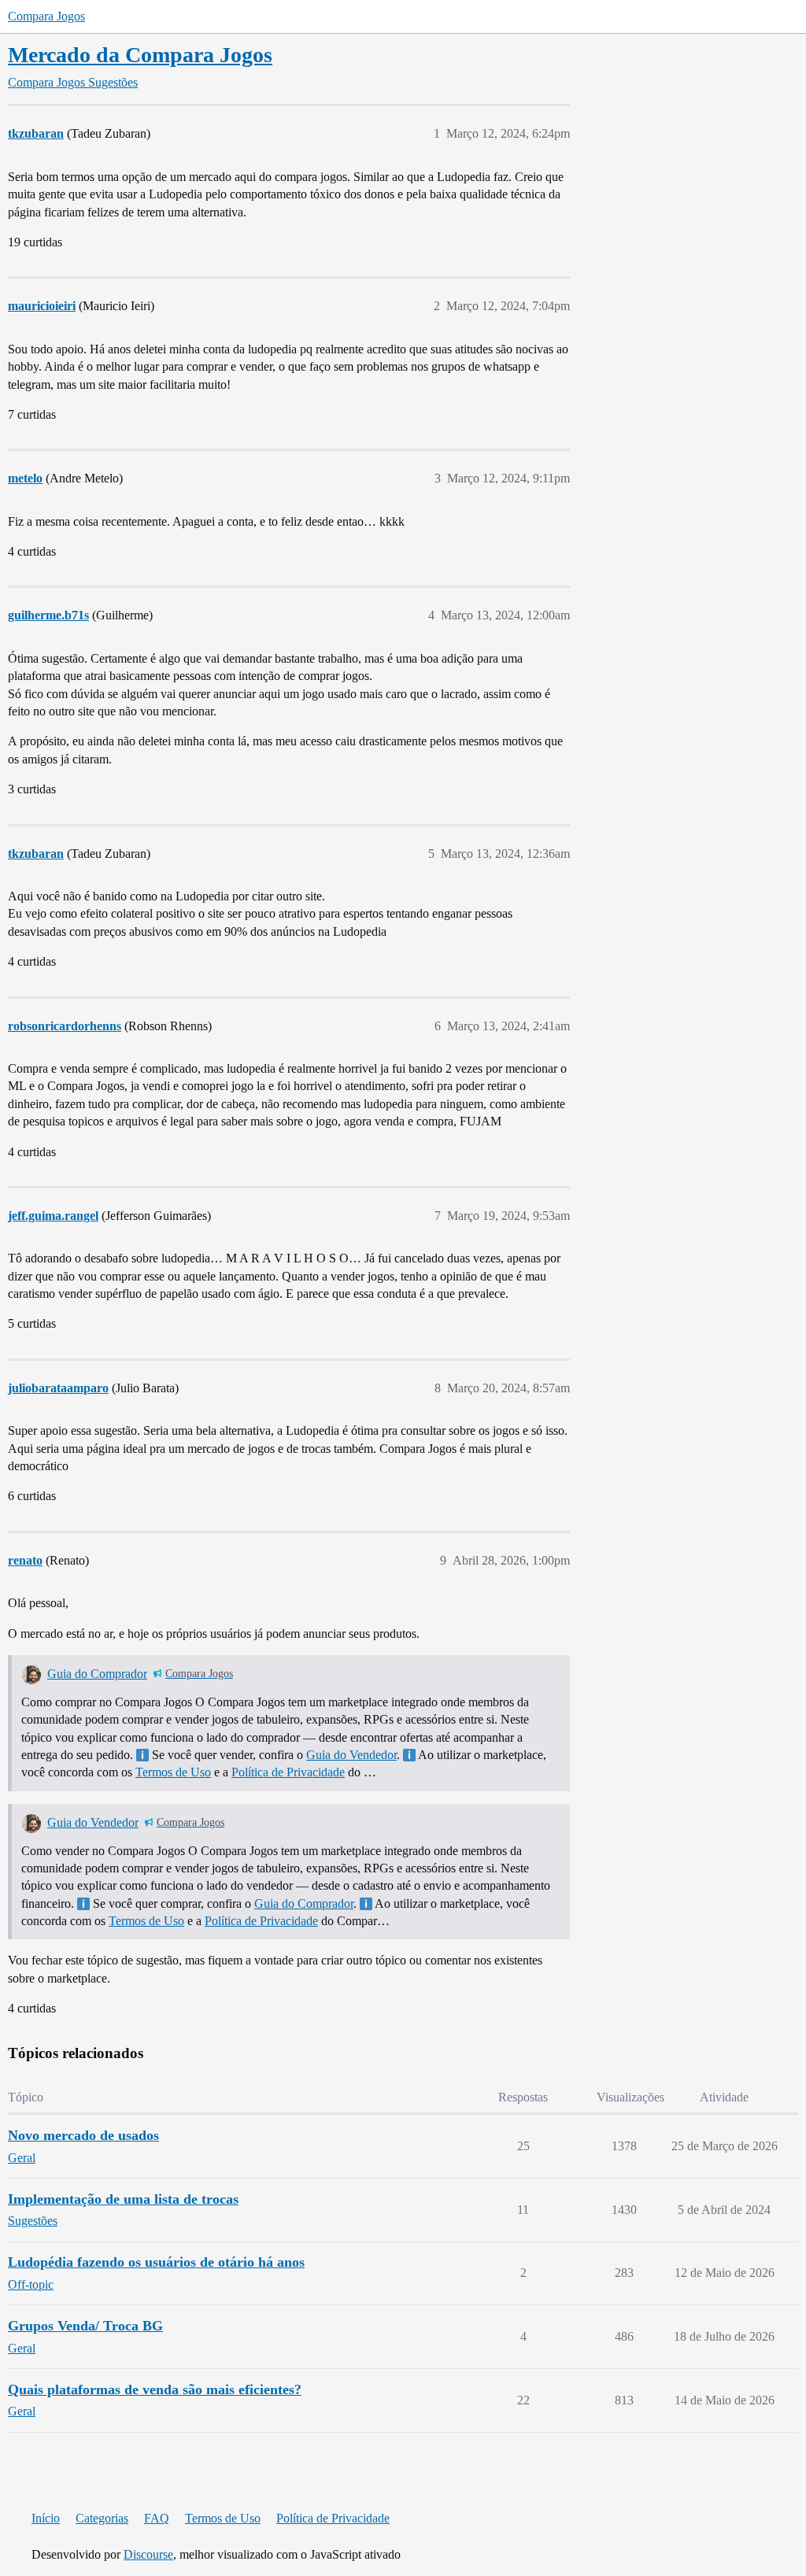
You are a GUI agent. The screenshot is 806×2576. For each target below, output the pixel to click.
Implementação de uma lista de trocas (123, 2199)
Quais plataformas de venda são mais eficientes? (155, 2389)
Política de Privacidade (288, 1772)
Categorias (102, 2518)
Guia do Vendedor (351, 1755)
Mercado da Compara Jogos (140, 55)
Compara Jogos (46, 16)
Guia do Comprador (97, 1674)
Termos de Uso (173, 1772)
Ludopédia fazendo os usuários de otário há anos (156, 2262)
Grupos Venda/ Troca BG (85, 2326)
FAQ (157, 2518)
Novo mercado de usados (83, 2135)
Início (46, 2518)
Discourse (148, 2554)
